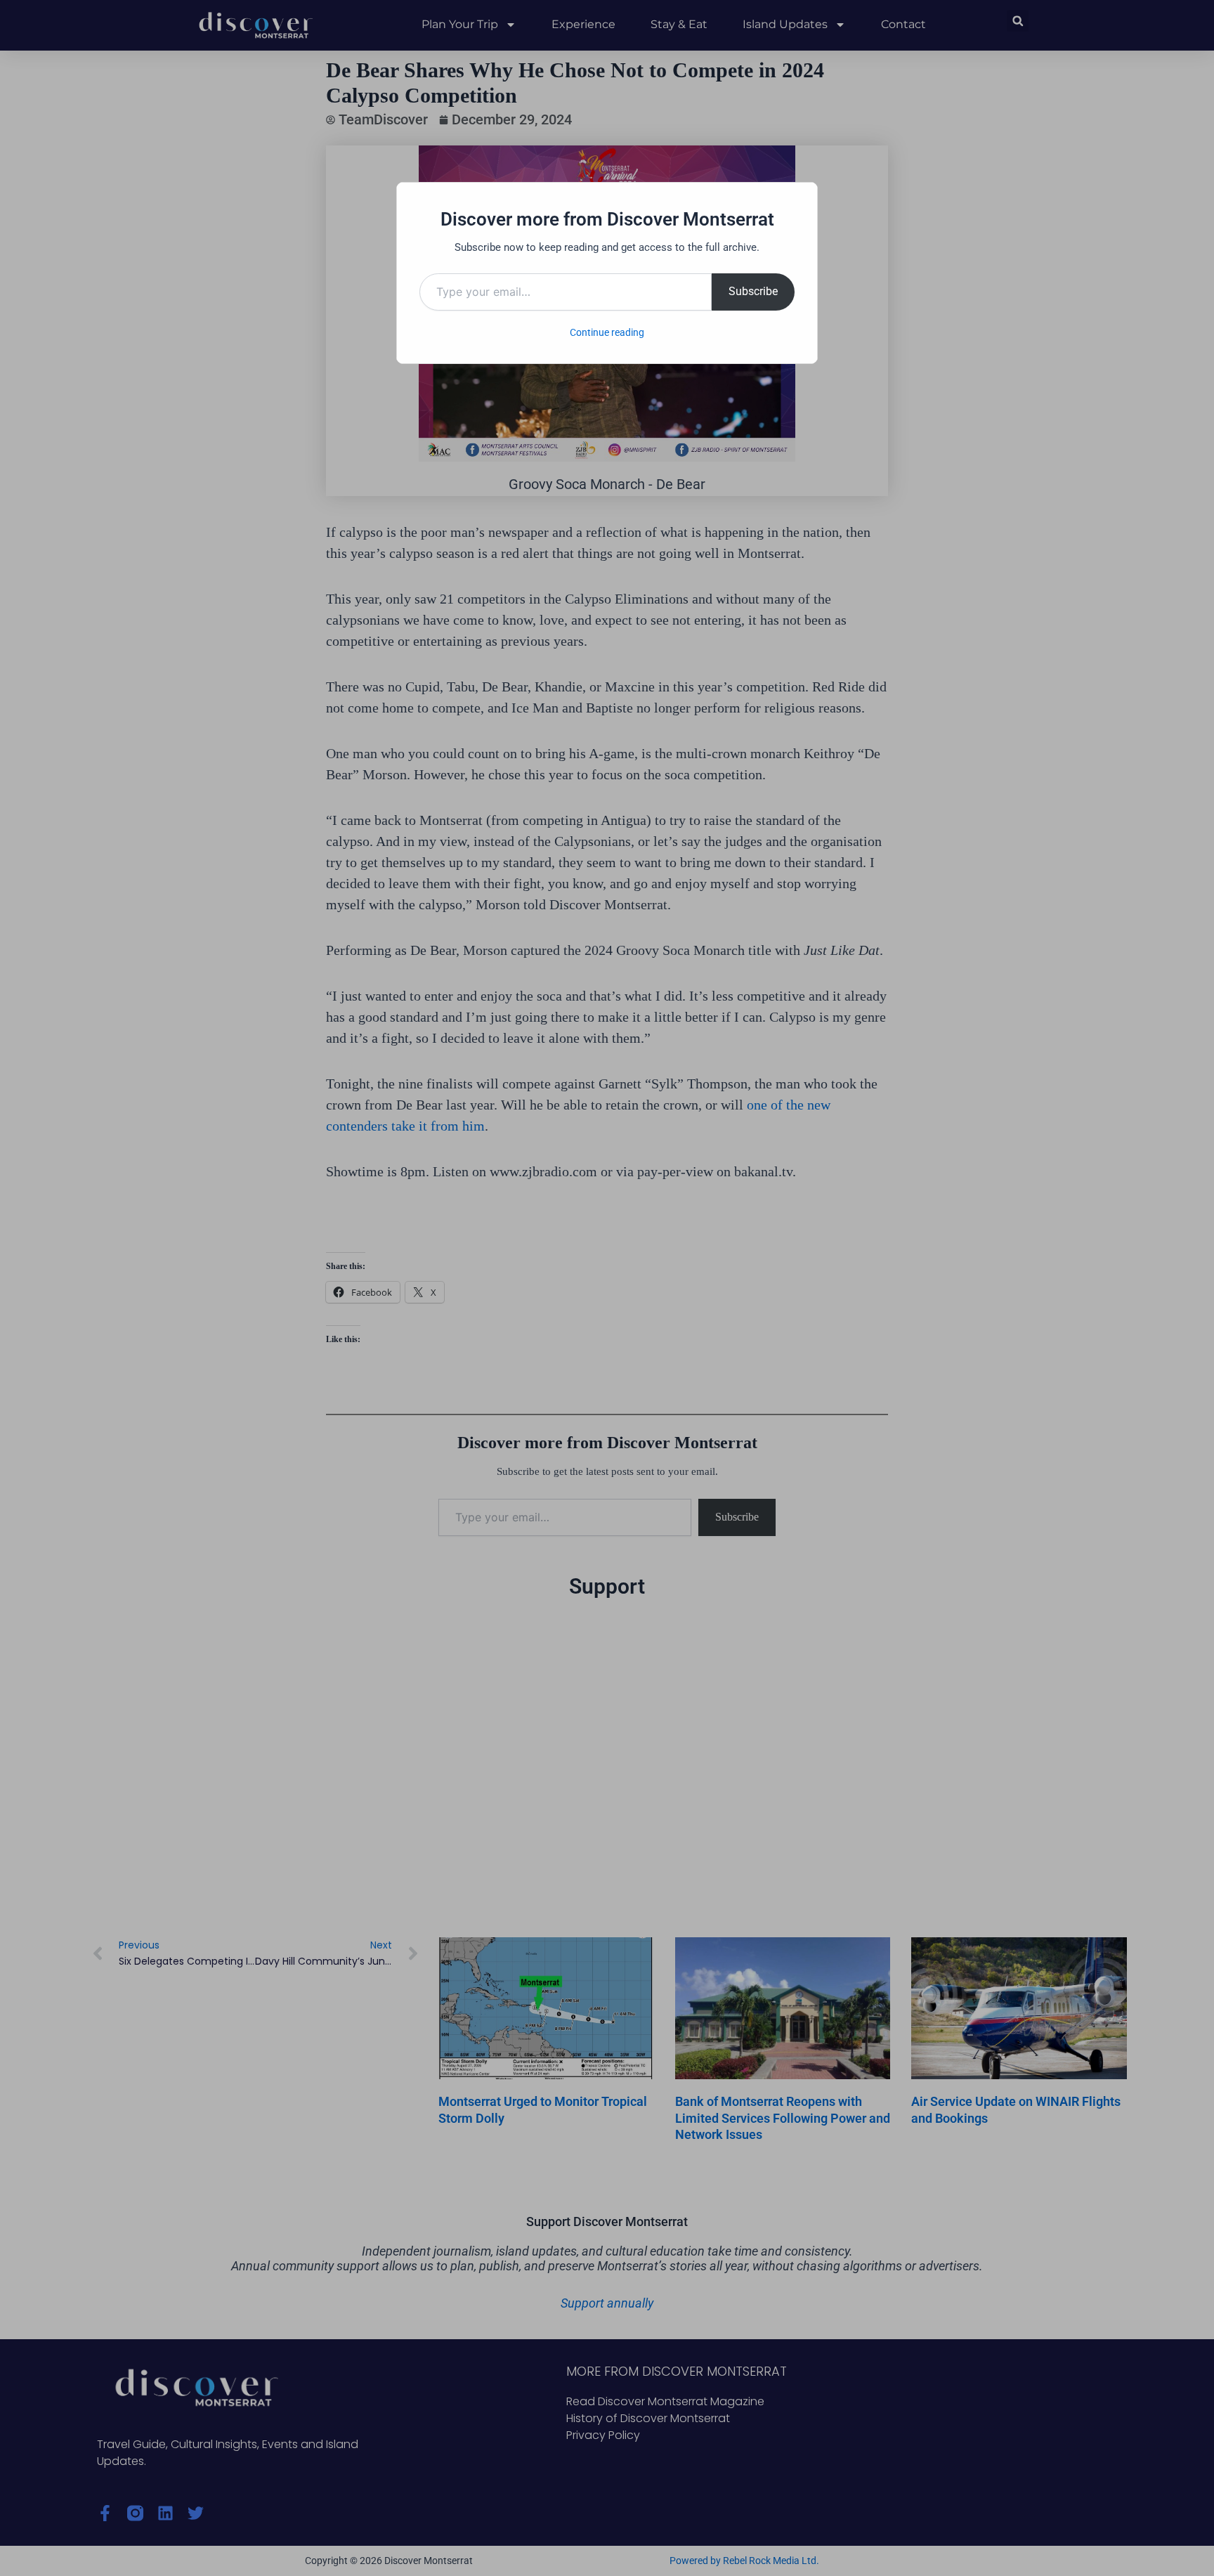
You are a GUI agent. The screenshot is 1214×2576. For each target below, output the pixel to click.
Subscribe (753, 291)
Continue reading (607, 332)
